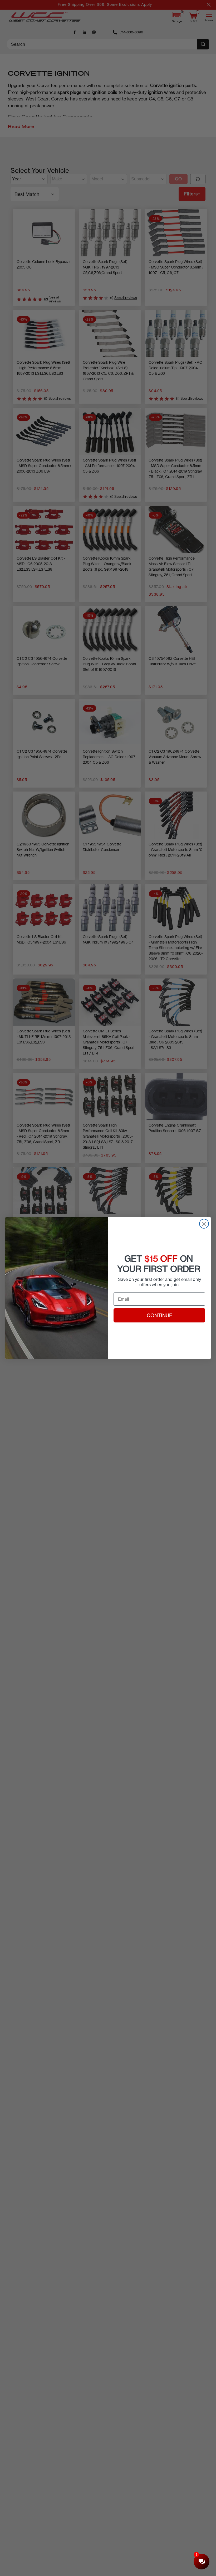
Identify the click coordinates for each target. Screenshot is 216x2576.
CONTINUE (159, 1315)
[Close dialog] (204, 1224)
